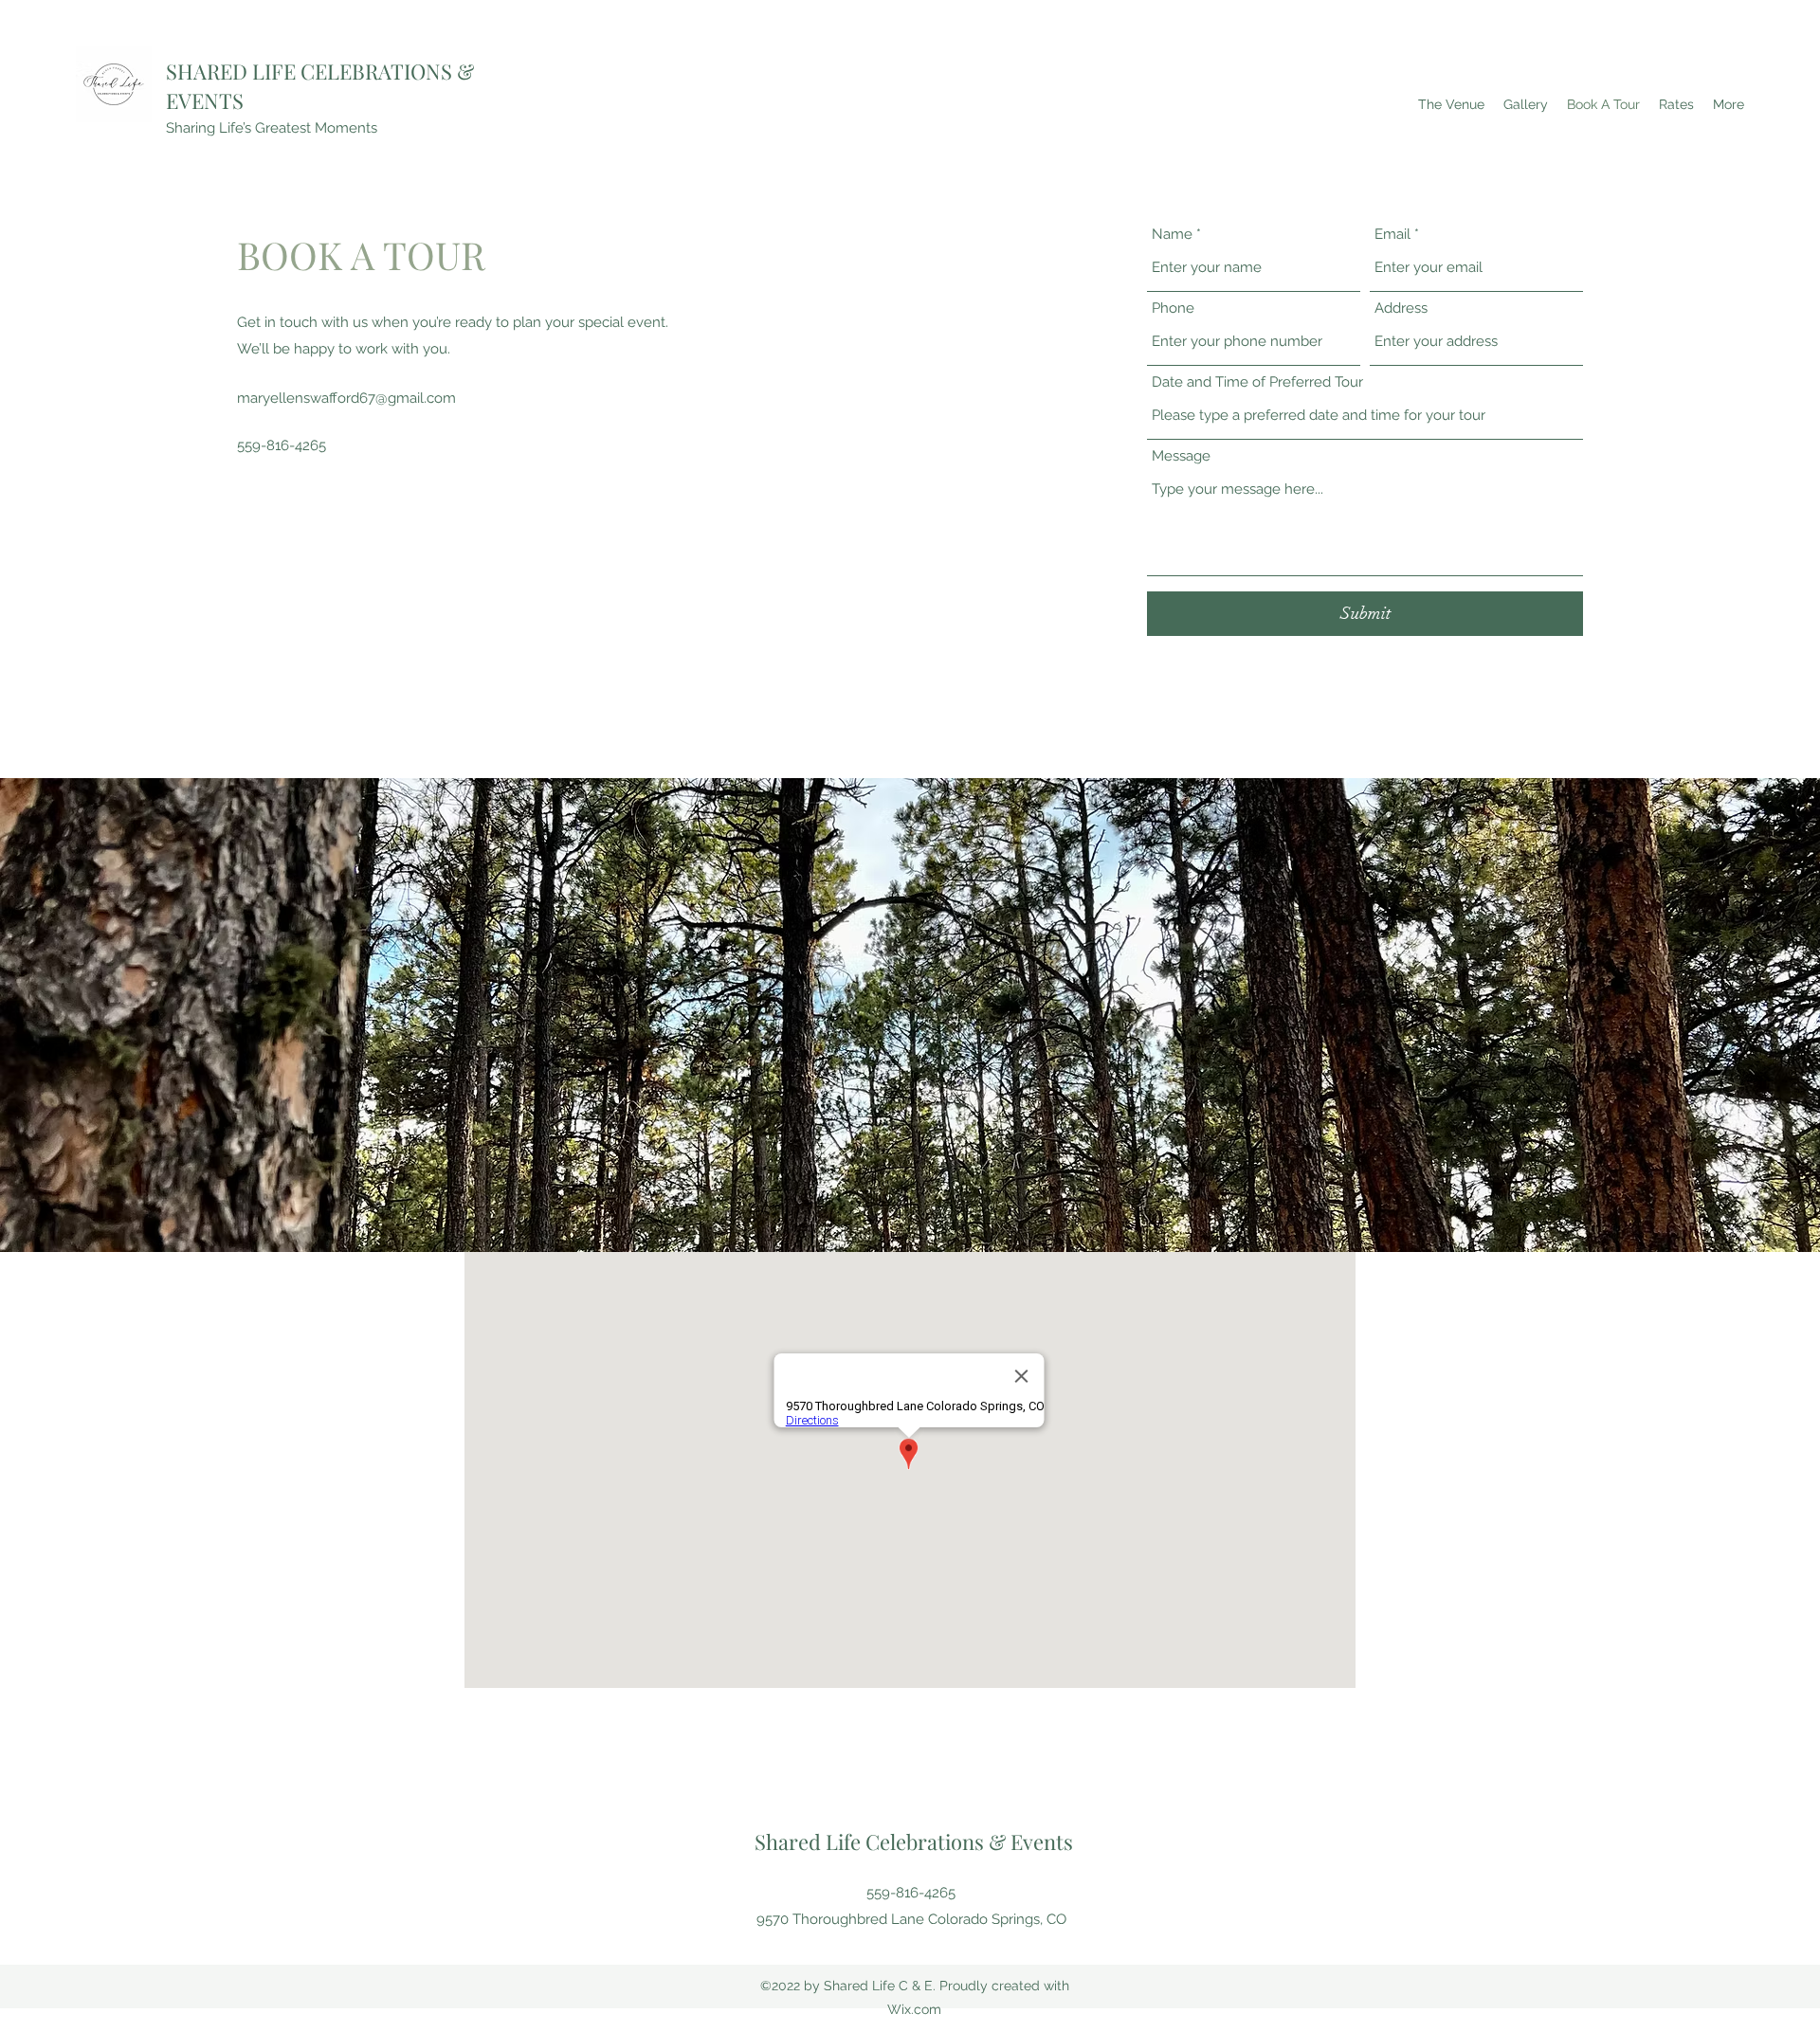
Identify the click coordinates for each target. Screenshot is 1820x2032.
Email (1392, 235)
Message (1181, 456)
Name (1172, 235)
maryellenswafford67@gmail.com (346, 398)
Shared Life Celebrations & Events (914, 1841)
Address (1401, 308)
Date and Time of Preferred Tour (1257, 382)
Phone (1173, 308)
